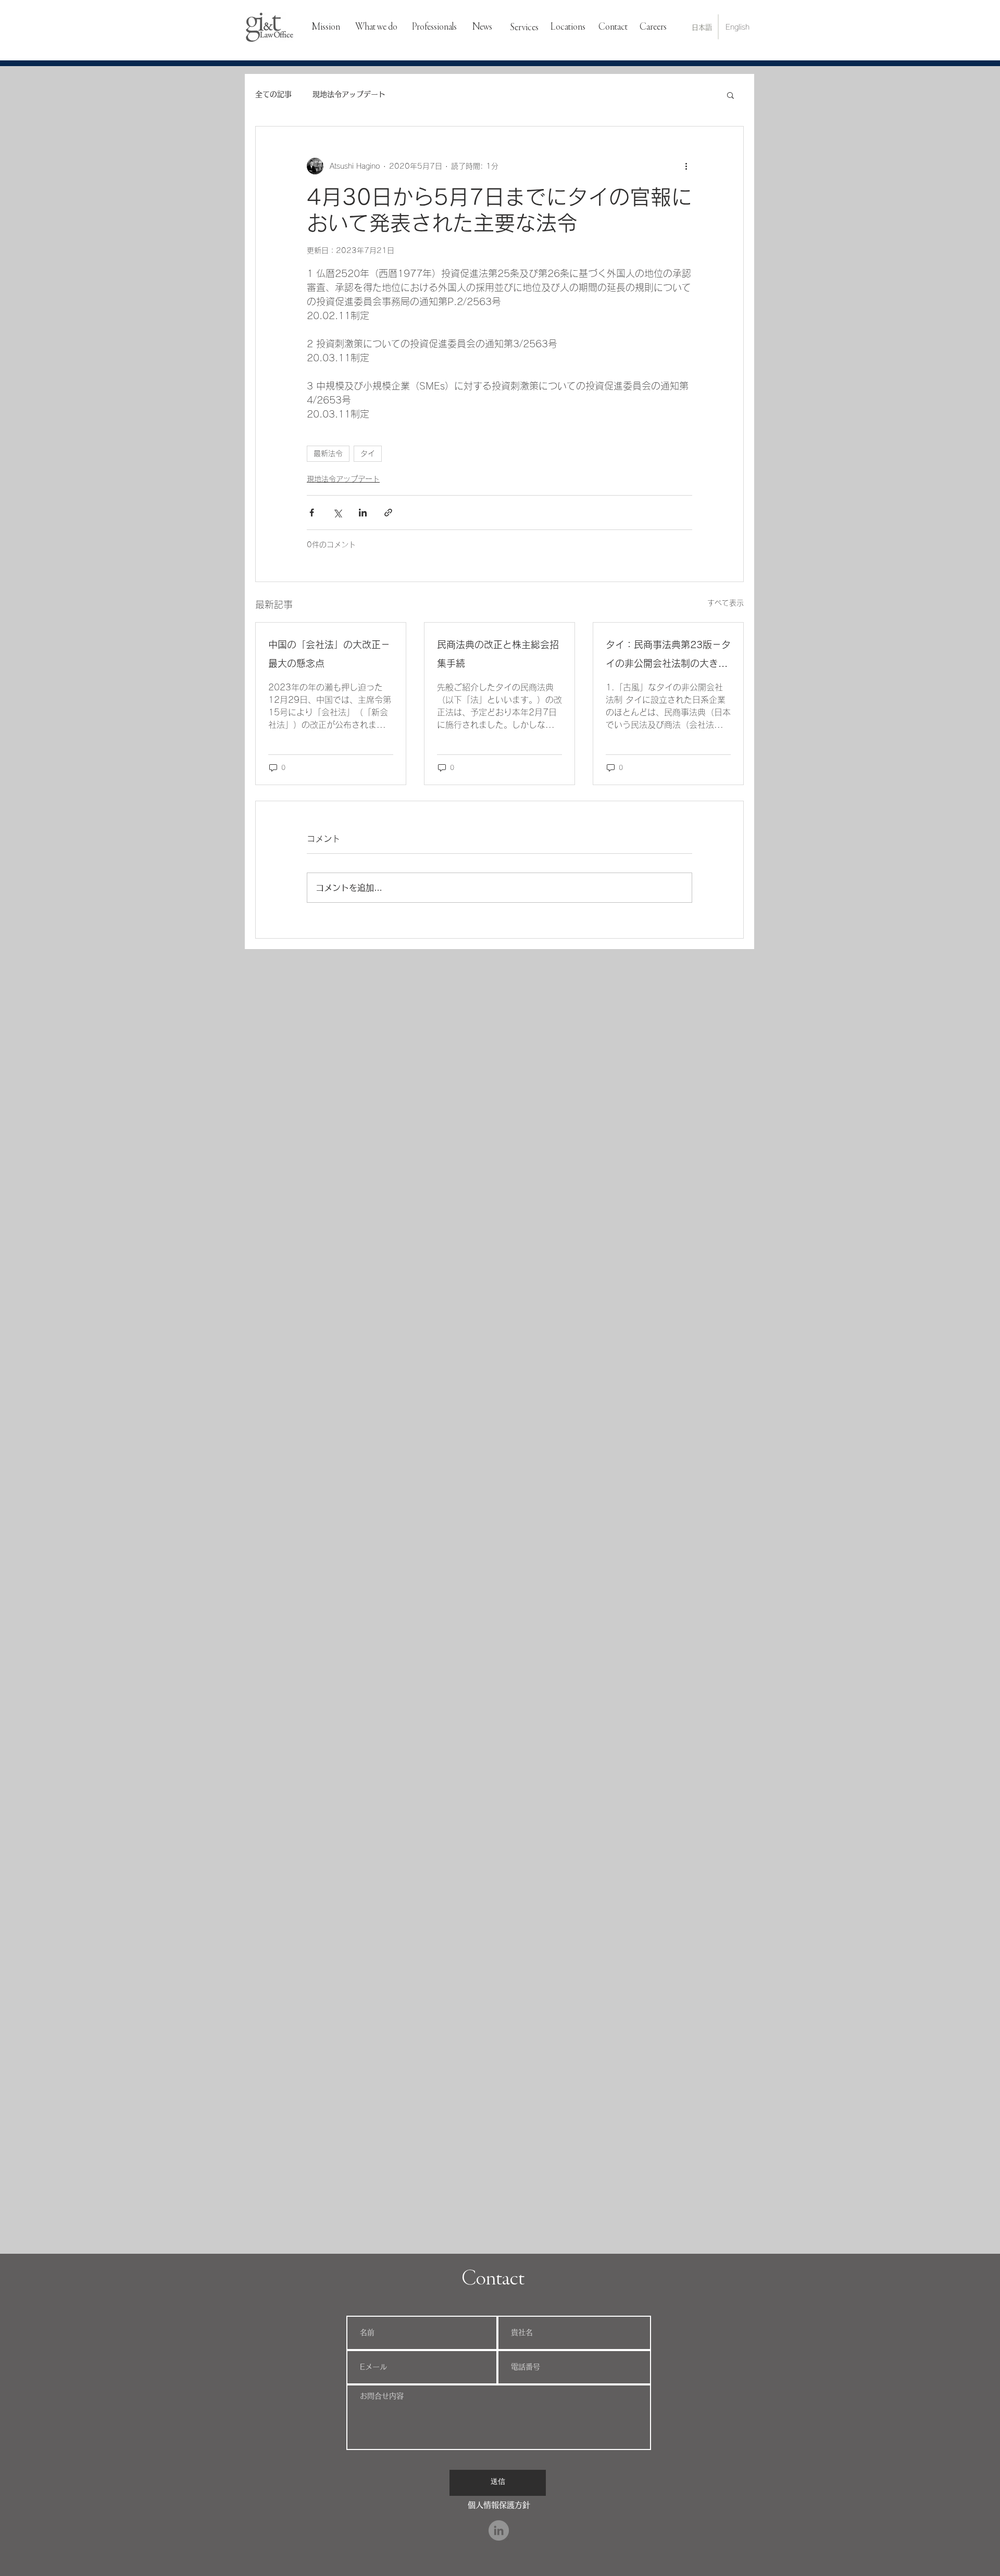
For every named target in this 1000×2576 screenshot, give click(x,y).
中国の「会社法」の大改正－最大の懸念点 (329, 654)
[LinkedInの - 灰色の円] (499, 2530)
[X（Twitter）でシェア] (337, 513)
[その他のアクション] (686, 166)
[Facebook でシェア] (312, 513)
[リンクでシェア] (388, 513)
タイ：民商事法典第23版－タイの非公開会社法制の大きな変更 (668, 656)
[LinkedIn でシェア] (363, 513)
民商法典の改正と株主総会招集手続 (498, 654)
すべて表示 (726, 603)
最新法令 (328, 453)
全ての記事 (273, 94)
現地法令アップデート (349, 94)
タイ (368, 453)
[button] (524, 28)
